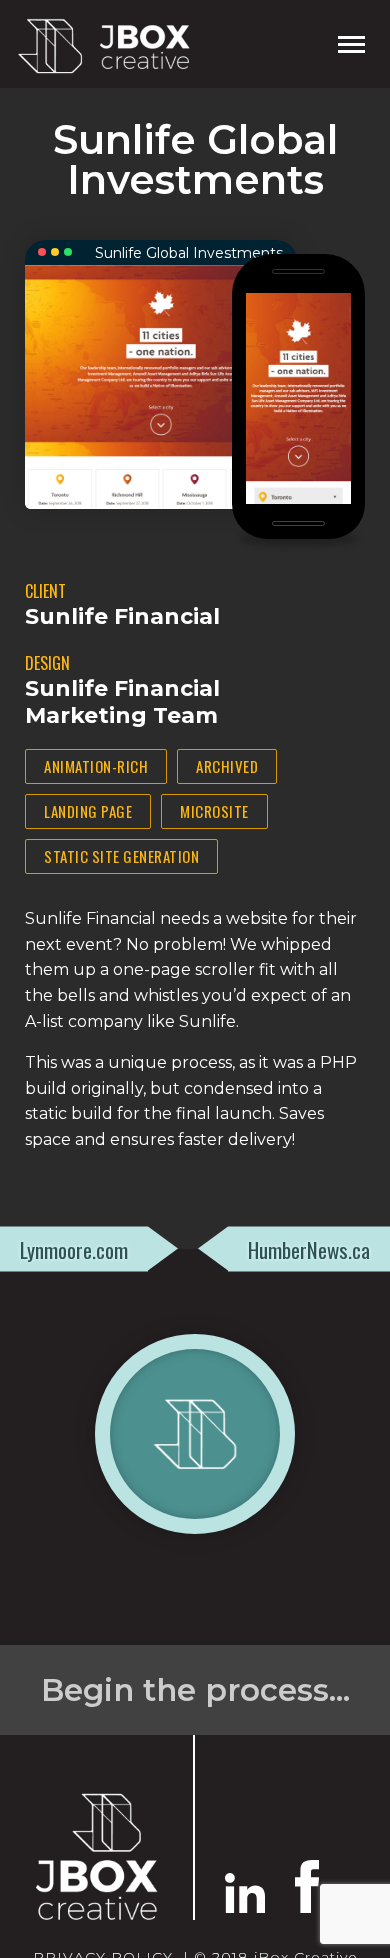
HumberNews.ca (309, 1248)
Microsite (214, 811)
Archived (227, 766)
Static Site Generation (121, 856)
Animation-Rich (96, 766)
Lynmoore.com (74, 1248)
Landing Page (88, 811)
